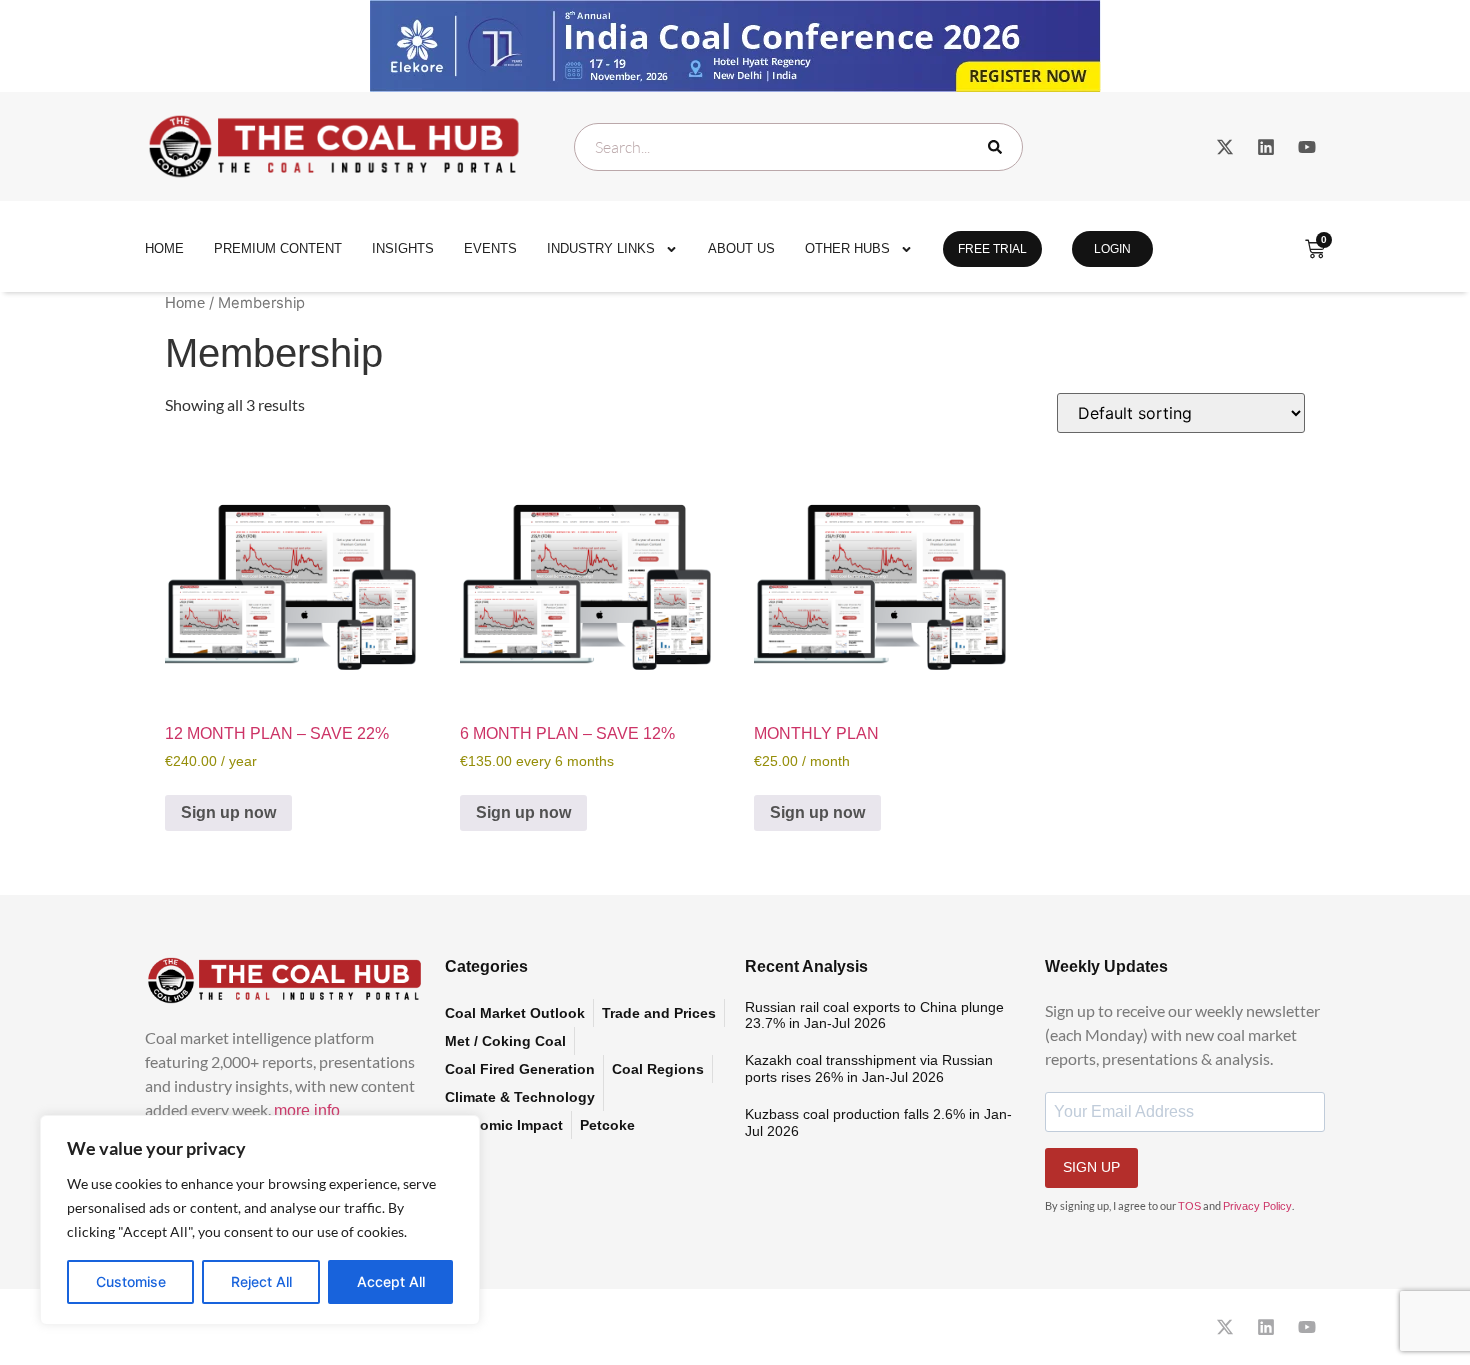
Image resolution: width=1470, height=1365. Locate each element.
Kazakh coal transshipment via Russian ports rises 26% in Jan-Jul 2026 (869, 1068)
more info (307, 1110)
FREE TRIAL (992, 249)
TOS (1189, 1206)
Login (1112, 249)
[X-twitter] (1225, 147)
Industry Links (601, 248)
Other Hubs (847, 248)
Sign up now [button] (228, 812)
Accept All (391, 1281)
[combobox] (798, 147)
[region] (260, 1220)
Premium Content (278, 248)
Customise (131, 1281)
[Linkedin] (1266, 147)
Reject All (261, 1281)
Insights (403, 248)
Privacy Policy (1257, 1206)
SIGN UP (1091, 1167)
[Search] (999, 147)
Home (164, 248)
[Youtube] (1307, 147)
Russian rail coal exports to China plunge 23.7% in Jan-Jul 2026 (874, 1015)
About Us (741, 248)
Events (490, 248)
